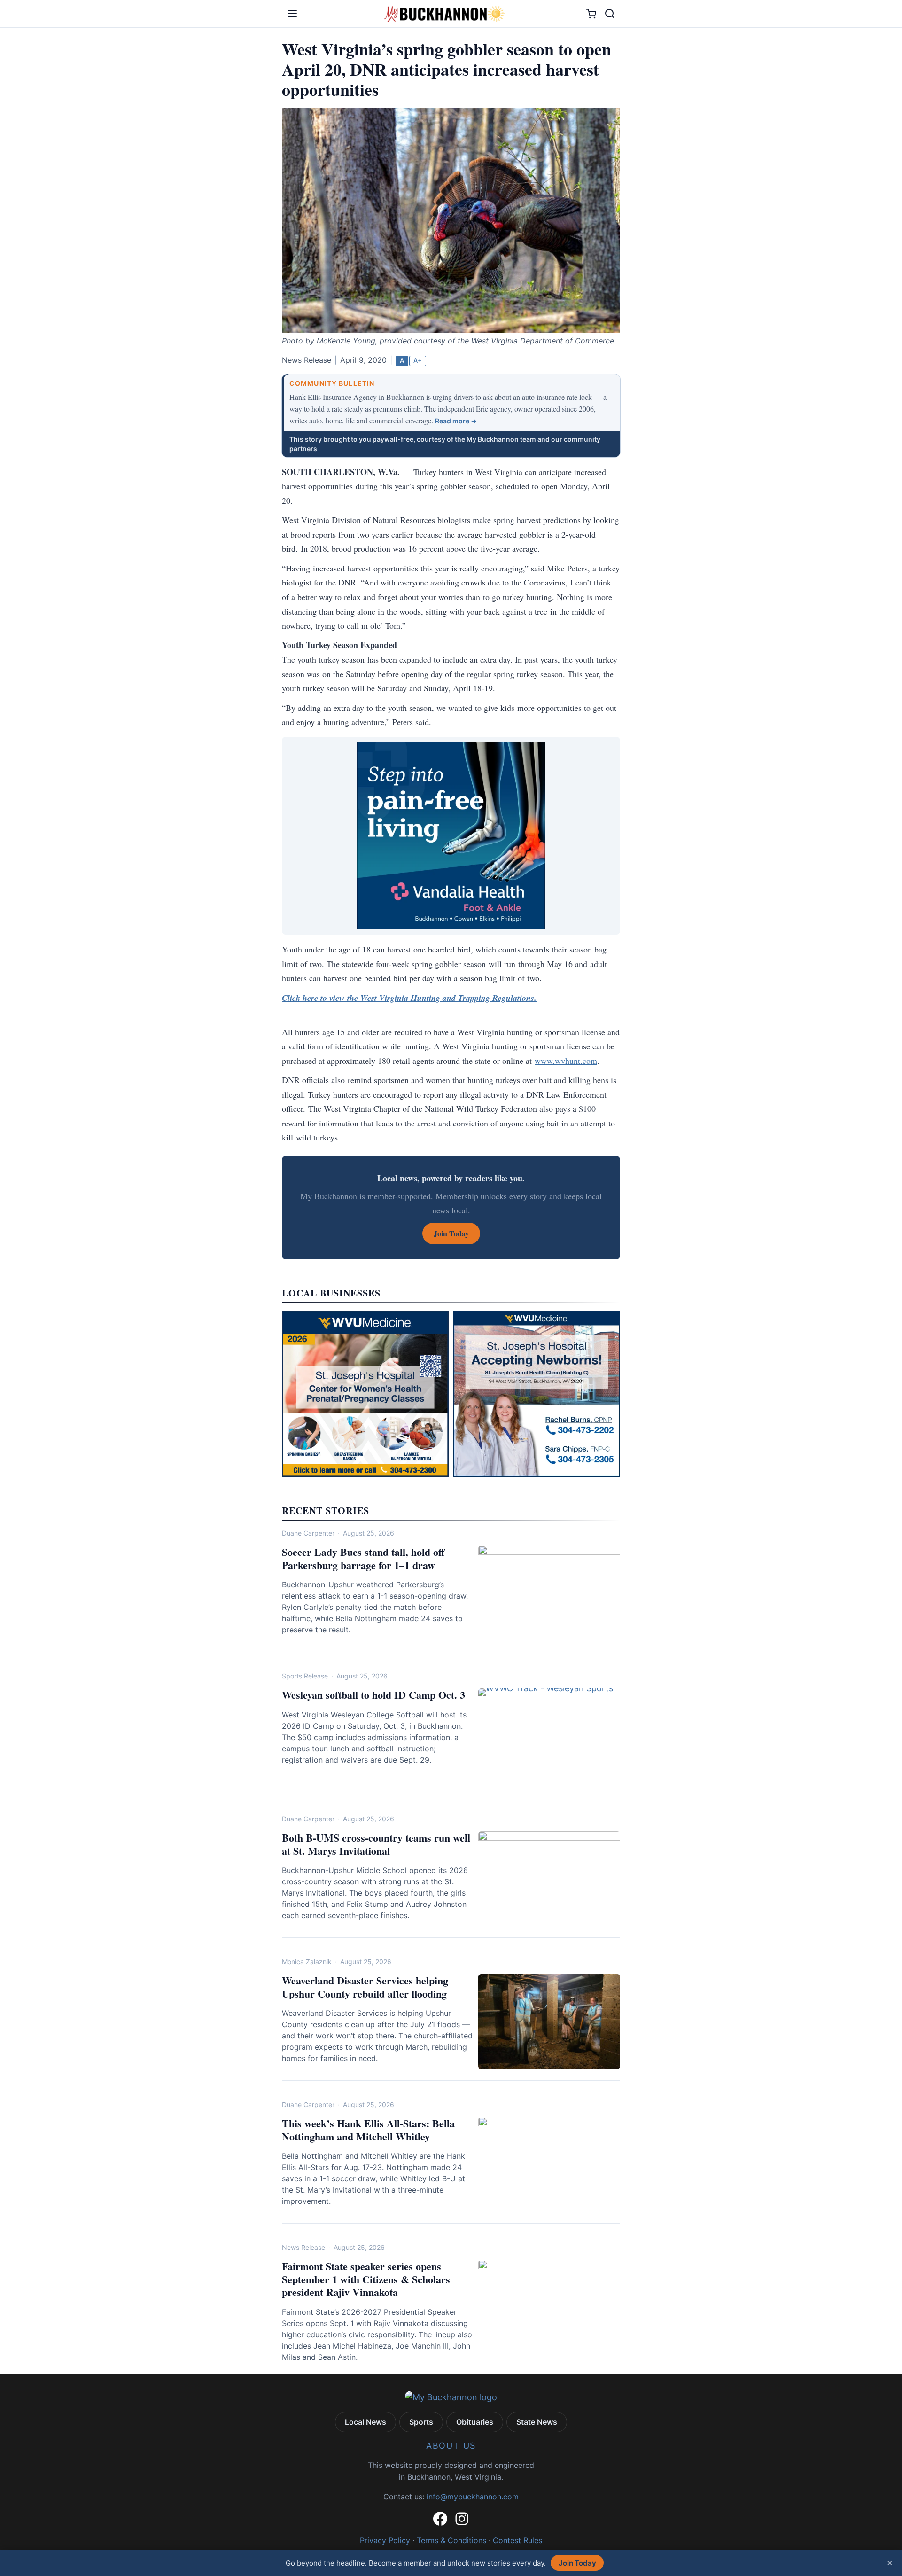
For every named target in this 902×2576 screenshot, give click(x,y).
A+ (418, 360)
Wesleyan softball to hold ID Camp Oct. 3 (373, 1695)
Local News (365, 2422)
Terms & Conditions (451, 2540)
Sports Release (305, 1676)
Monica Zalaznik (307, 1962)
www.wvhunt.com (566, 1061)
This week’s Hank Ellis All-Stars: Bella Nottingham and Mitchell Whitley (368, 2130)
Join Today (577, 2563)
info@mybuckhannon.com (473, 2497)
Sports (421, 2422)
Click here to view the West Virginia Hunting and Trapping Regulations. (409, 998)
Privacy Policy (385, 2540)
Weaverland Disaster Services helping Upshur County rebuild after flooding (365, 1987)
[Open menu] (292, 14)
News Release (303, 2247)
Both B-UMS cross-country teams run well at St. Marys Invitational (376, 1844)
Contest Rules (517, 2540)
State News (537, 2422)
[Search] (610, 14)
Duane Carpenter (308, 1533)
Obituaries (475, 2422)
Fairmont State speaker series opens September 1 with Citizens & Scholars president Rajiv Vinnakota (366, 2279)
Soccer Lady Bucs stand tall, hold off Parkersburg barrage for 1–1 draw (363, 1558)
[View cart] (591, 14)
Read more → (456, 421)
